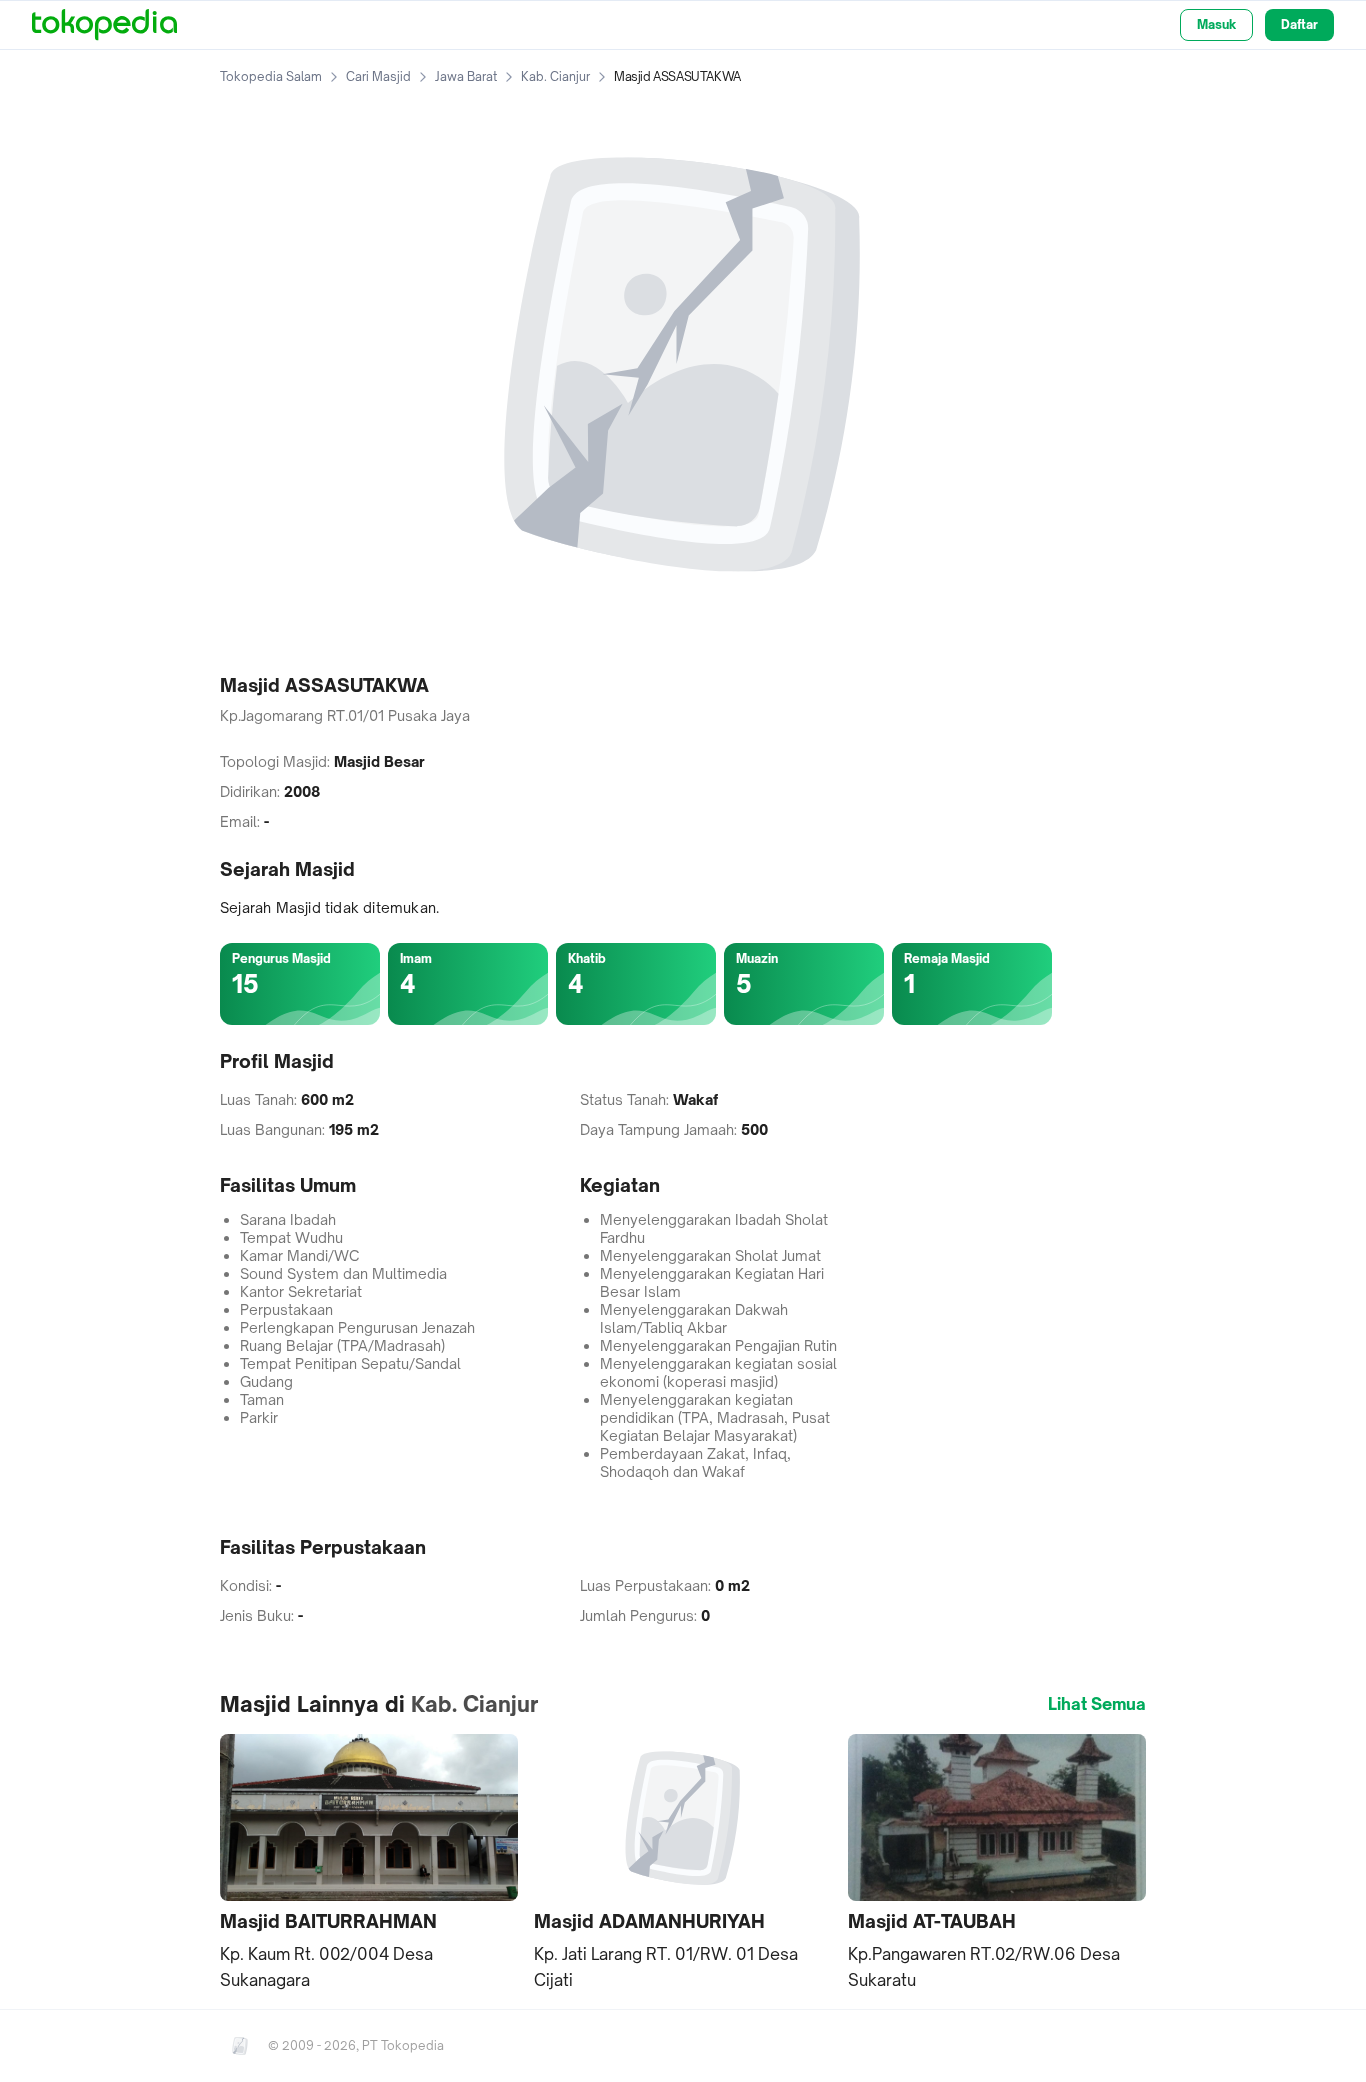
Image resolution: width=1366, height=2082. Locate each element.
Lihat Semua (1097, 1704)
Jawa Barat (466, 76)
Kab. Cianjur (555, 76)
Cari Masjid (378, 76)
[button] (369, 1864)
